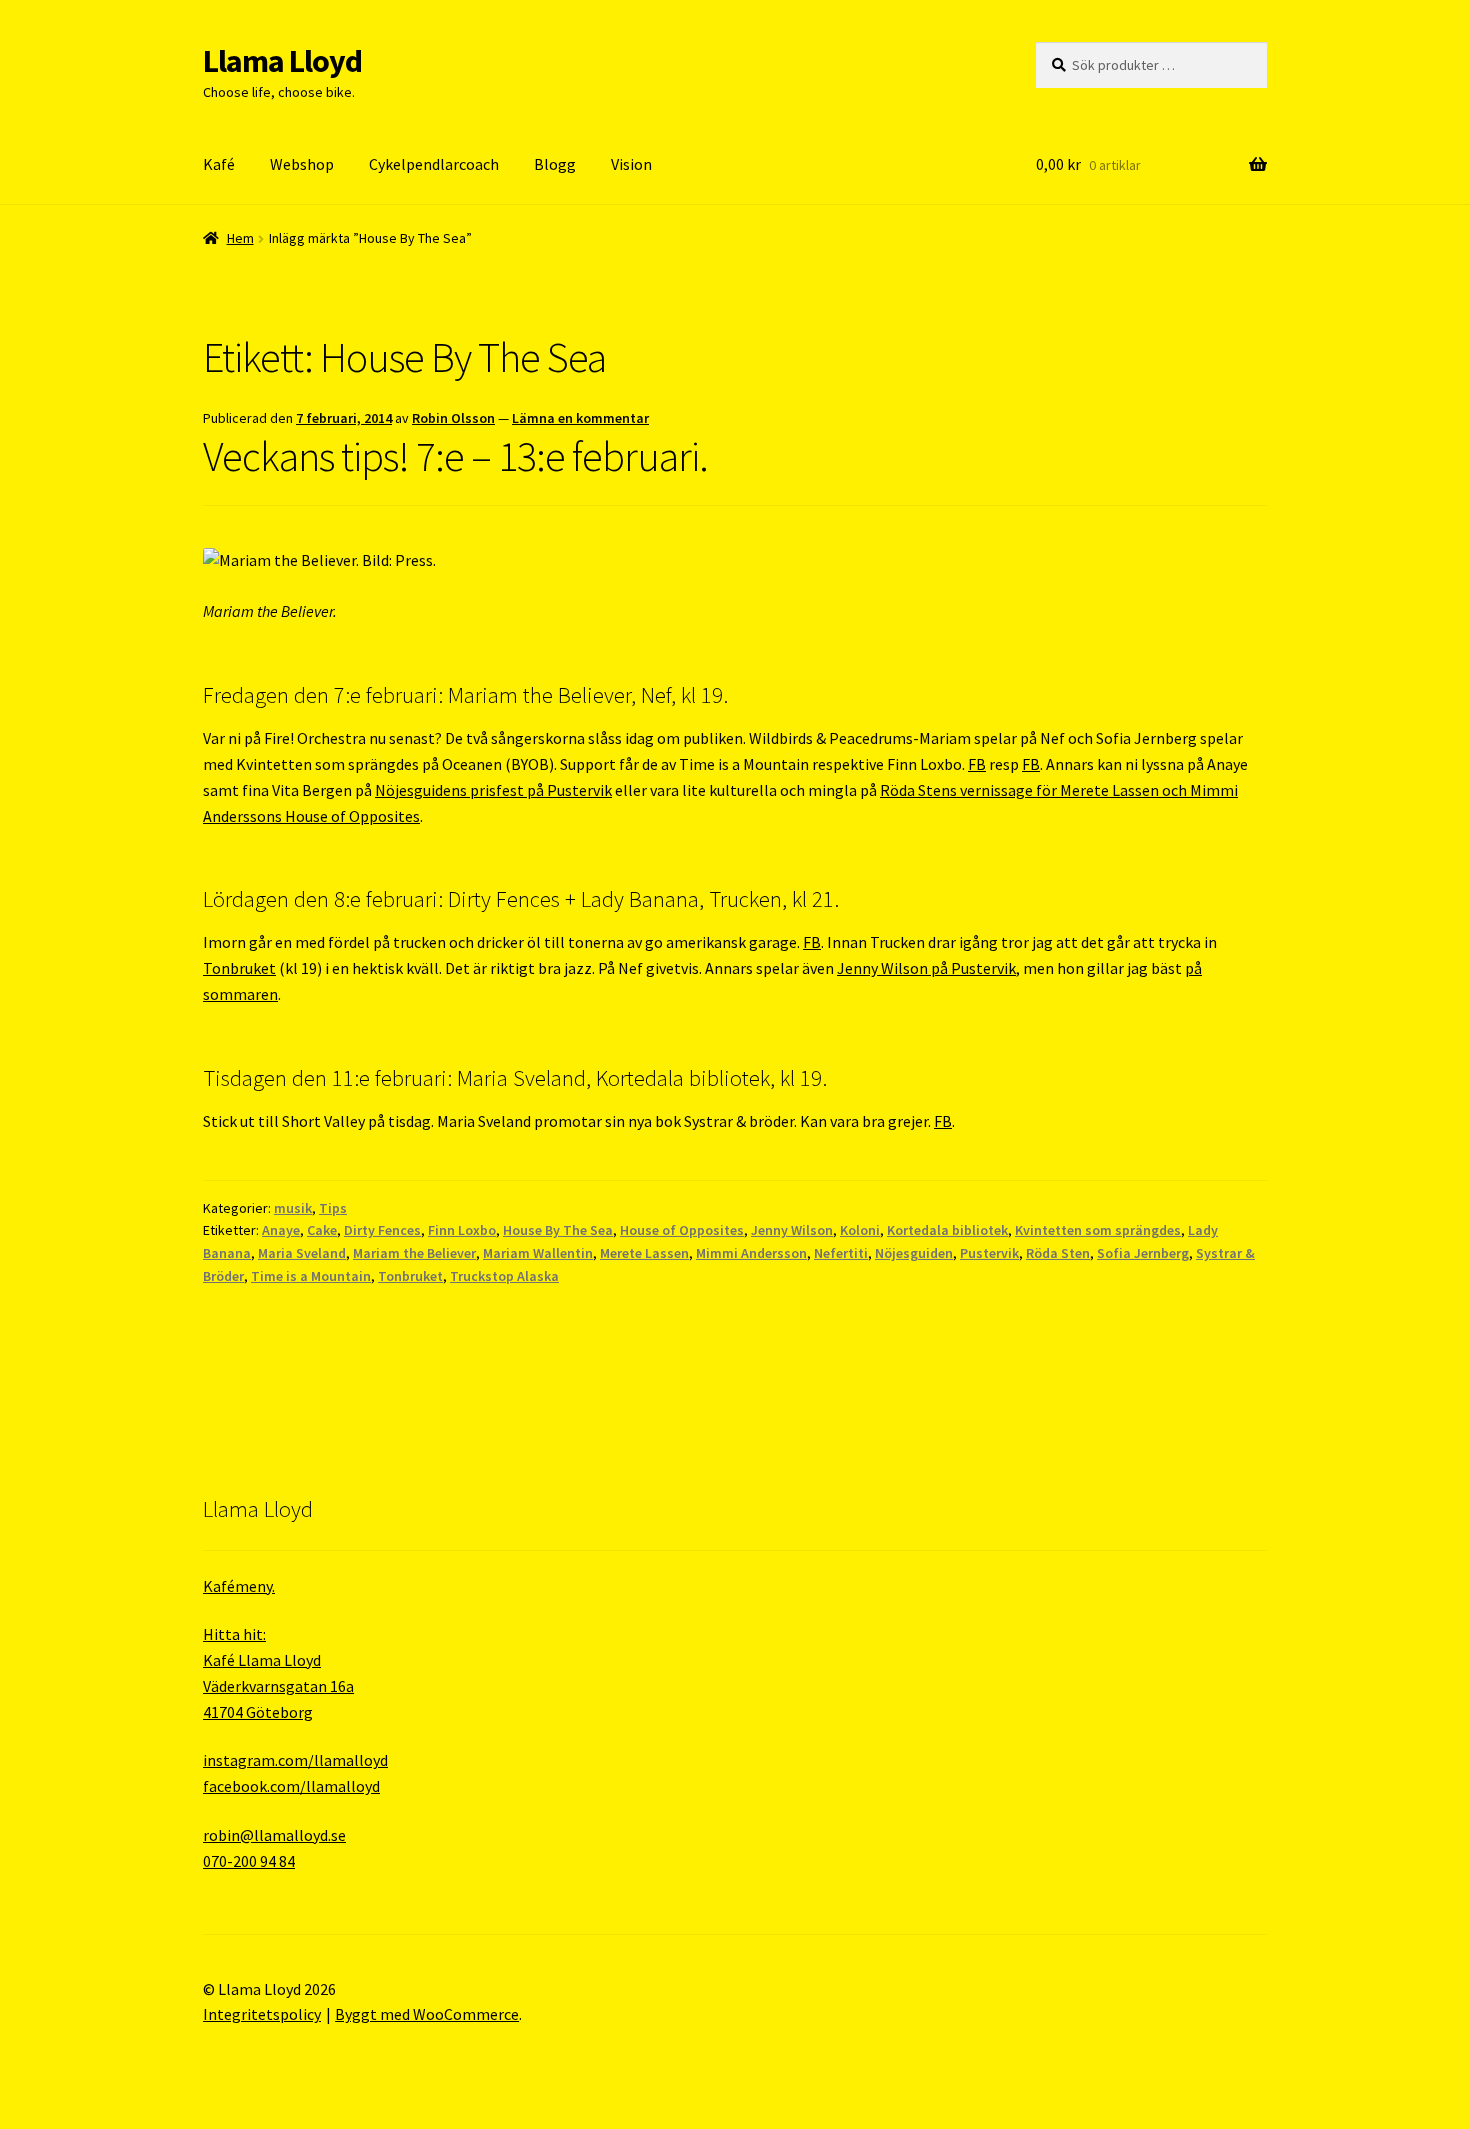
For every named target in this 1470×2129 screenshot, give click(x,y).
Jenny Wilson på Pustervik (926, 968)
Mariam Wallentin (538, 1253)
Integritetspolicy (262, 2014)
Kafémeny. (239, 1586)
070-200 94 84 (249, 1861)
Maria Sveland (302, 1253)
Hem (240, 238)
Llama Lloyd (282, 61)
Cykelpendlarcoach (434, 164)
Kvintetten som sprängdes (1098, 1230)
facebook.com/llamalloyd (291, 1786)
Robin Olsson (453, 418)
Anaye (281, 1230)
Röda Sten (1058, 1253)
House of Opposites (682, 1230)
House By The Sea (558, 1230)
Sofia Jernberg (1143, 1253)
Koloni (860, 1230)
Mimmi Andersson (751, 1253)
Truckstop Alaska (504, 1276)
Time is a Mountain (311, 1276)
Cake (322, 1230)
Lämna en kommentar (580, 418)
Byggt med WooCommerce (427, 2014)
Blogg (555, 164)
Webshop (302, 164)
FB (977, 764)
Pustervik (989, 1253)
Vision (631, 164)
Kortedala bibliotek (947, 1230)
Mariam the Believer (414, 1253)
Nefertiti (841, 1253)
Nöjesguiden (914, 1253)
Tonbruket (239, 968)
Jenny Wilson (792, 1230)
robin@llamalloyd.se (274, 1835)
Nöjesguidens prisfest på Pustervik (493, 790)
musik (293, 1208)
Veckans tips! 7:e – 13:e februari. (455, 456)
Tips (333, 1208)
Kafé (219, 164)
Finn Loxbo (462, 1230)
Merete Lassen (644, 1253)
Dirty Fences (382, 1230)
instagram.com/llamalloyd (295, 1760)
